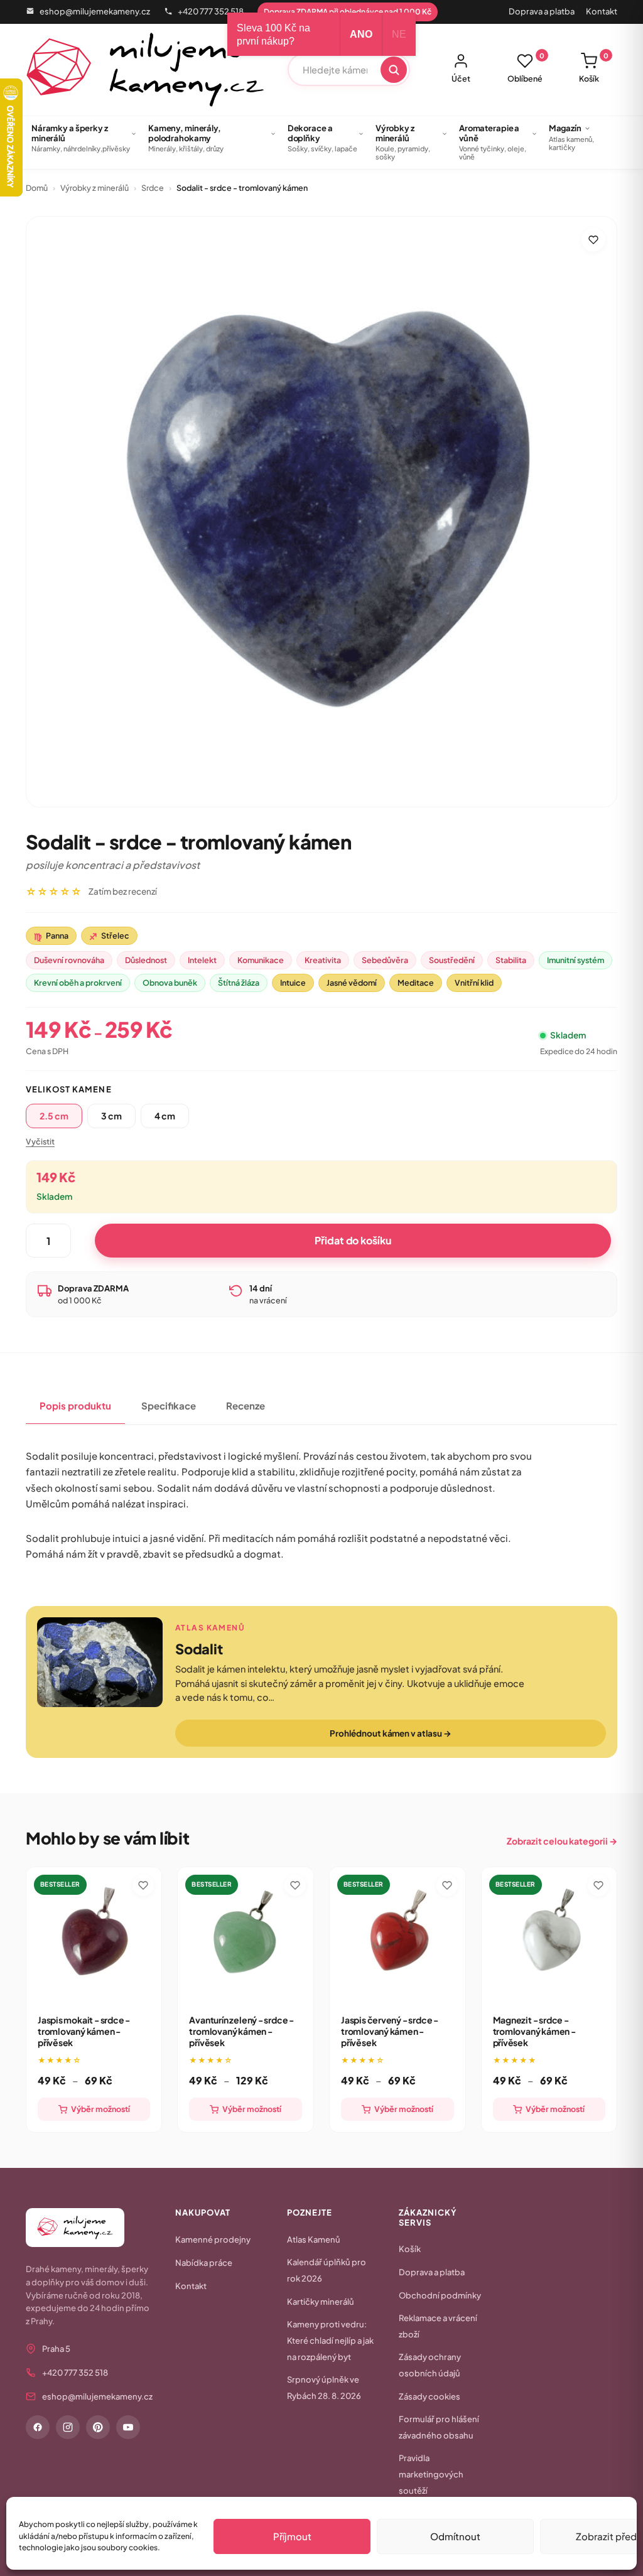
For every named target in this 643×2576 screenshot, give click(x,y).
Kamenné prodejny (213, 2239)
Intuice (293, 983)
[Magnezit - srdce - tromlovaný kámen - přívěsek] (549, 1935)
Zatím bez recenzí (123, 891)
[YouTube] (128, 2427)
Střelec (109, 936)
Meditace (416, 983)
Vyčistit (40, 1141)
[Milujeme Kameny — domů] (145, 70)
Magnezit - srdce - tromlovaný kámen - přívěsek (534, 2031)
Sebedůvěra (385, 960)
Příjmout (292, 2536)
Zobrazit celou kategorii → (562, 1841)
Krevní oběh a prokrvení (78, 983)
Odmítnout (455, 2536)
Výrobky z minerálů (95, 188)
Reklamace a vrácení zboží (438, 2326)
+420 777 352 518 (211, 11)
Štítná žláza (239, 983)
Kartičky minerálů (321, 2302)
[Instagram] (68, 2427)
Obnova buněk (170, 983)
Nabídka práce (204, 2263)
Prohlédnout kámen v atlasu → (390, 1733)
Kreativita (323, 960)
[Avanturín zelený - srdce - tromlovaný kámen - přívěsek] (246, 1935)
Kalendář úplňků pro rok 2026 (327, 2270)
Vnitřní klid (474, 983)
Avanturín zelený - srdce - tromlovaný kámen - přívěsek (241, 2031)
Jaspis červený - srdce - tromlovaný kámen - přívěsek (390, 2031)
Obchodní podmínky (440, 2295)
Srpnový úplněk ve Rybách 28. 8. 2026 (324, 2388)
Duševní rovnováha (69, 960)
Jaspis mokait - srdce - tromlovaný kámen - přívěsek (84, 2031)
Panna (51, 936)
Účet (461, 78)
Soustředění (452, 960)
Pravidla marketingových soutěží (431, 2474)
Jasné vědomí (352, 983)
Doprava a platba (542, 11)
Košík (594, 68)
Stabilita (511, 960)
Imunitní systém (575, 960)
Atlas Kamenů (314, 2239)
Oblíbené (526, 68)
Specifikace (169, 1405)
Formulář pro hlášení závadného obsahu (439, 2427)
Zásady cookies (430, 2396)
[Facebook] (38, 2427)
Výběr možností (100, 2109)
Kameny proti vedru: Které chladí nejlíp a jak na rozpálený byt (330, 2341)
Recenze (246, 1405)
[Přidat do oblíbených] (593, 240)
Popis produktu (75, 1405)
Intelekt (202, 960)
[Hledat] (394, 70)
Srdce (153, 188)
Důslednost (146, 960)
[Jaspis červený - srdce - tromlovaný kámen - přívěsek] (397, 1935)
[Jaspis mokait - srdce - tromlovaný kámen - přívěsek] (94, 1935)
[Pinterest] (98, 2427)
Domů (37, 188)
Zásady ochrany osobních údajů (430, 2365)
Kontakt (602, 11)
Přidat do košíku (353, 1240)
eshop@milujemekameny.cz (95, 11)
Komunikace (261, 960)
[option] (54, 1116)
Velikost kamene (69, 1089)
